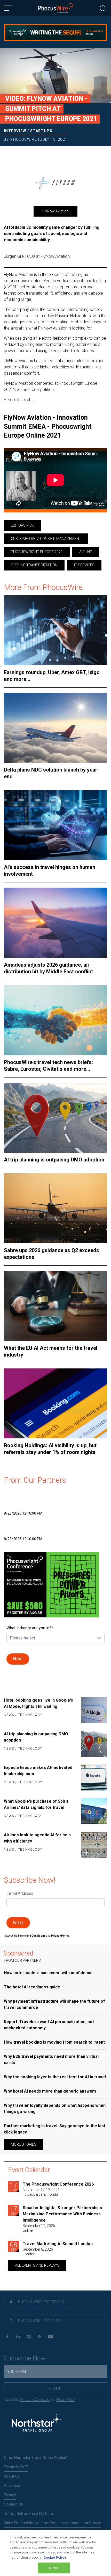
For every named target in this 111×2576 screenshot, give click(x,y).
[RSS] (40, 2337)
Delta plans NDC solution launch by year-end (52, 773)
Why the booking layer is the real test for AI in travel (55, 2077)
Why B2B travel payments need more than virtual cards (51, 2060)
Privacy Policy (65, 2400)
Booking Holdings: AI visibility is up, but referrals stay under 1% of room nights (50, 1449)
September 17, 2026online (39, 2228)
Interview (15, 131)
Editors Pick (22, 525)
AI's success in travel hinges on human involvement (50, 870)
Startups (41, 131)
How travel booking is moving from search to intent (54, 2042)
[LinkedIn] (18, 2337)
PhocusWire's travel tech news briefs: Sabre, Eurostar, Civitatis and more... (48, 1066)
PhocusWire (24, 139)
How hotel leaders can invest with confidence (48, 1973)
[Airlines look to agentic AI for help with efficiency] (92, 1845)
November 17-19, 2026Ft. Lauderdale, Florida (41, 2192)
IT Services (84, 565)
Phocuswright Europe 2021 (37, 552)
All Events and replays (37, 2265)
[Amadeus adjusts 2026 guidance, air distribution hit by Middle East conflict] (55, 923)
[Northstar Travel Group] (36, 2424)
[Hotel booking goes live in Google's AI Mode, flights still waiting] (92, 1710)
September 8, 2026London (38, 2252)
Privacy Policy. (60, 1936)
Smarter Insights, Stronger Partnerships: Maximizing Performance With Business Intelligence (63, 2214)
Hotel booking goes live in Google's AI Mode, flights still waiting (38, 1703)
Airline (86, 552)
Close (54, 2568)
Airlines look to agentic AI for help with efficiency (37, 1838)
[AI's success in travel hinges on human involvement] (55, 825)
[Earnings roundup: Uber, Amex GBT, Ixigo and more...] (55, 630)
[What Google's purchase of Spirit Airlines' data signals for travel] (92, 1811)
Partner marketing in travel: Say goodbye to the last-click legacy (55, 2129)
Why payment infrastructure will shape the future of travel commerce (54, 2004)
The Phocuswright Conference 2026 (58, 2184)
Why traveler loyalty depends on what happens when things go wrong (55, 2108)
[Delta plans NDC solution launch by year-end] (55, 728)
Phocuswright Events (39, 2321)
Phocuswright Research (41, 2302)
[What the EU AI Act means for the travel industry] (55, 1306)
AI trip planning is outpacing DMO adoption (54, 1160)
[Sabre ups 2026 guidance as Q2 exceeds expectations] (55, 1208)
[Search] (103, 8)
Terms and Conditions (32, 1936)
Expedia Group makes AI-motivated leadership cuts (38, 1771)
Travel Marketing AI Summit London (58, 2244)
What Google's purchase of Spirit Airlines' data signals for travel (36, 1804)
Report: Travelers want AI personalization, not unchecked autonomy (49, 2025)
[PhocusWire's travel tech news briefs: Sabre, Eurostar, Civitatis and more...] (55, 1020)
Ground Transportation (34, 565)
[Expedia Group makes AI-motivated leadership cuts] (92, 1778)
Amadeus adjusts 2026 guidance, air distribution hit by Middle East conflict (48, 968)
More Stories (24, 2144)
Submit (56, 2389)
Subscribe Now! (25, 2358)
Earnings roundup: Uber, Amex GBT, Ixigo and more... (52, 676)
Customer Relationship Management (46, 539)
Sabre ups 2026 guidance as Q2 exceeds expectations (51, 1254)
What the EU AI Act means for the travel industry (51, 1351)
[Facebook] (7, 2337)
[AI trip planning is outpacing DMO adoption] (55, 1118)
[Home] (56, 8)
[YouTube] (50, 2337)
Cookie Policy (55, 2557)
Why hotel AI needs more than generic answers (50, 2091)
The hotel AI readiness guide (32, 1987)
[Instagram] (29, 2337)
